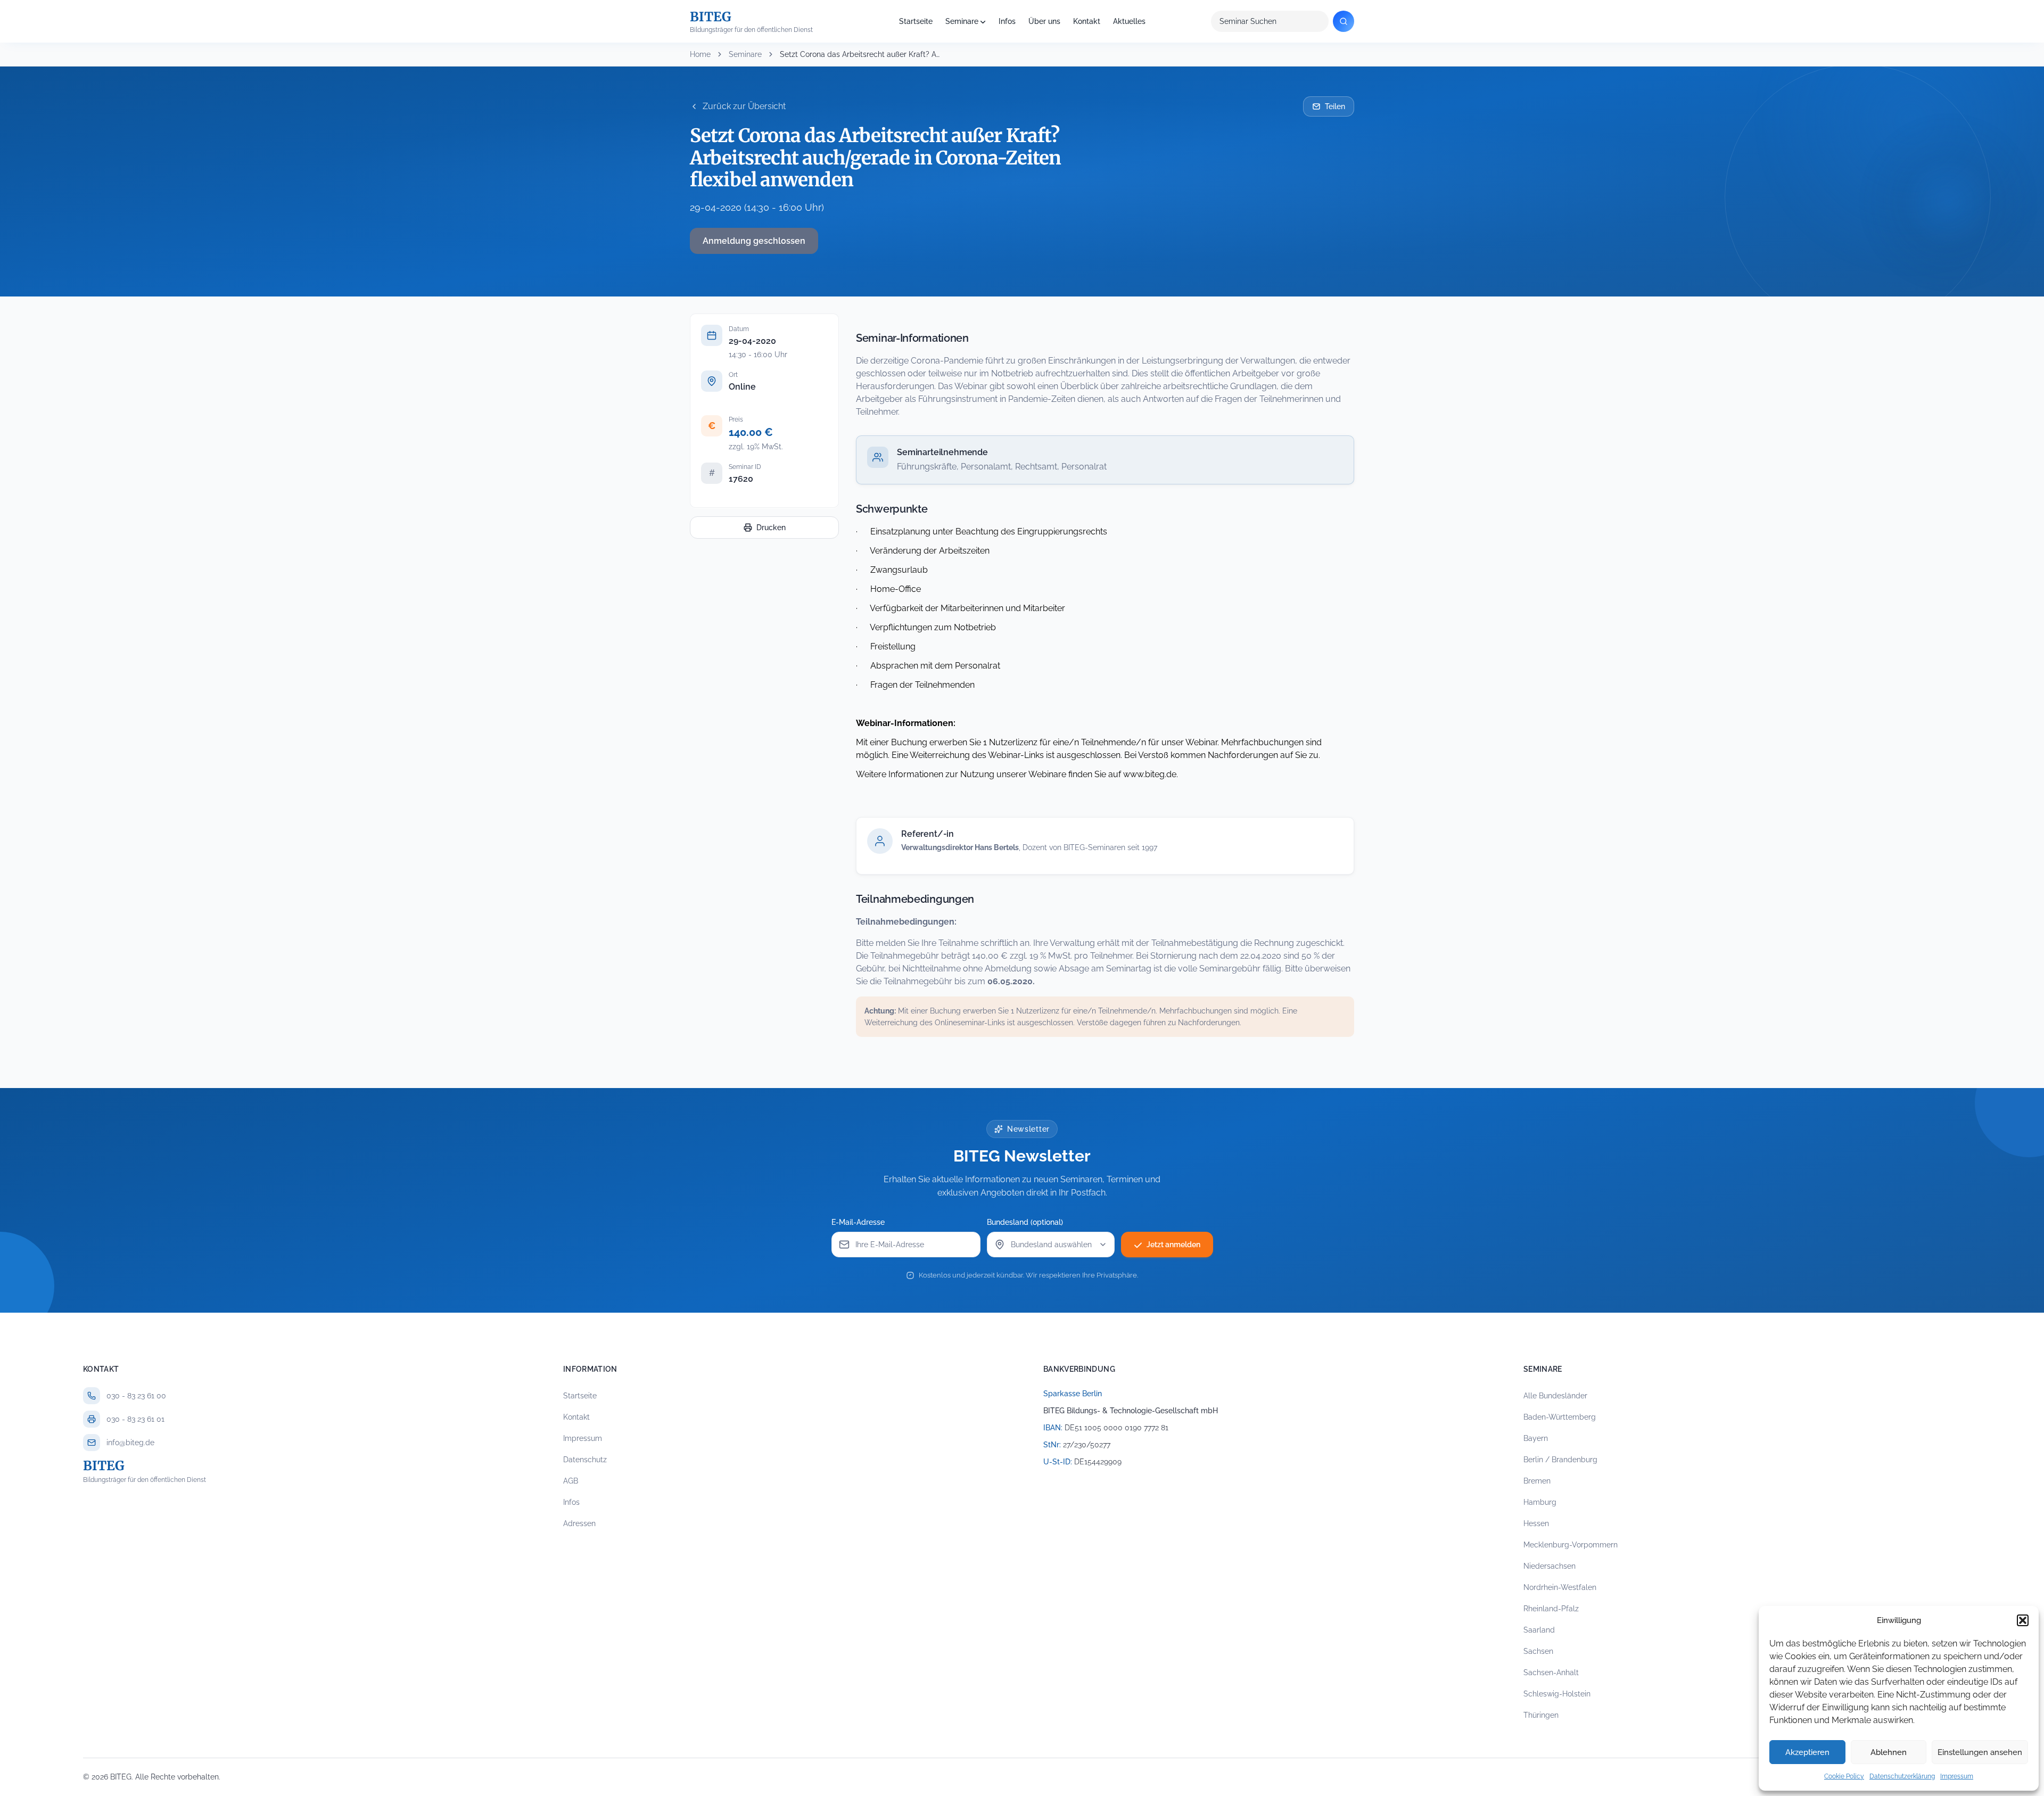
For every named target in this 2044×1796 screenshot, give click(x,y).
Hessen (1536, 1523)
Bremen (1537, 1481)
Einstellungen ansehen (1980, 1752)
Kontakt (1087, 21)
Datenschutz (585, 1460)
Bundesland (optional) (1025, 1222)
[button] (2023, 1620)
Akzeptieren (1807, 1752)
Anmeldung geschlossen (754, 241)
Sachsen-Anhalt (1551, 1673)
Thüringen (1541, 1715)
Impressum (1957, 1776)
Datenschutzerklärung (1902, 1776)
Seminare (962, 21)
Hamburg (1540, 1502)
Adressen (579, 1523)
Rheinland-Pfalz (1551, 1609)
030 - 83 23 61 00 (136, 1396)
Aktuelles (1129, 21)
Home (700, 54)
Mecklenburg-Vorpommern (1571, 1545)
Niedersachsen (1550, 1566)
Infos (1007, 21)
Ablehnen (1889, 1752)
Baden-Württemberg (1560, 1417)
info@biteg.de (130, 1443)
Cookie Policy (1844, 1776)
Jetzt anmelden (1173, 1245)
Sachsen (1538, 1651)
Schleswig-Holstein (1557, 1694)
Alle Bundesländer (1555, 1396)
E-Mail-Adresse (858, 1222)
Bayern (1536, 1438)
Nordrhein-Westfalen (1560, 1587)
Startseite (916, 21)
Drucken (771, 528)
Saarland (1539, 1630)
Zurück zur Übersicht (744, 106)
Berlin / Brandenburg (1560, 1460)
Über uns (1044, 21)
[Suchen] (1344, 21)
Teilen (1335, 106)
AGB (571, 1481)
